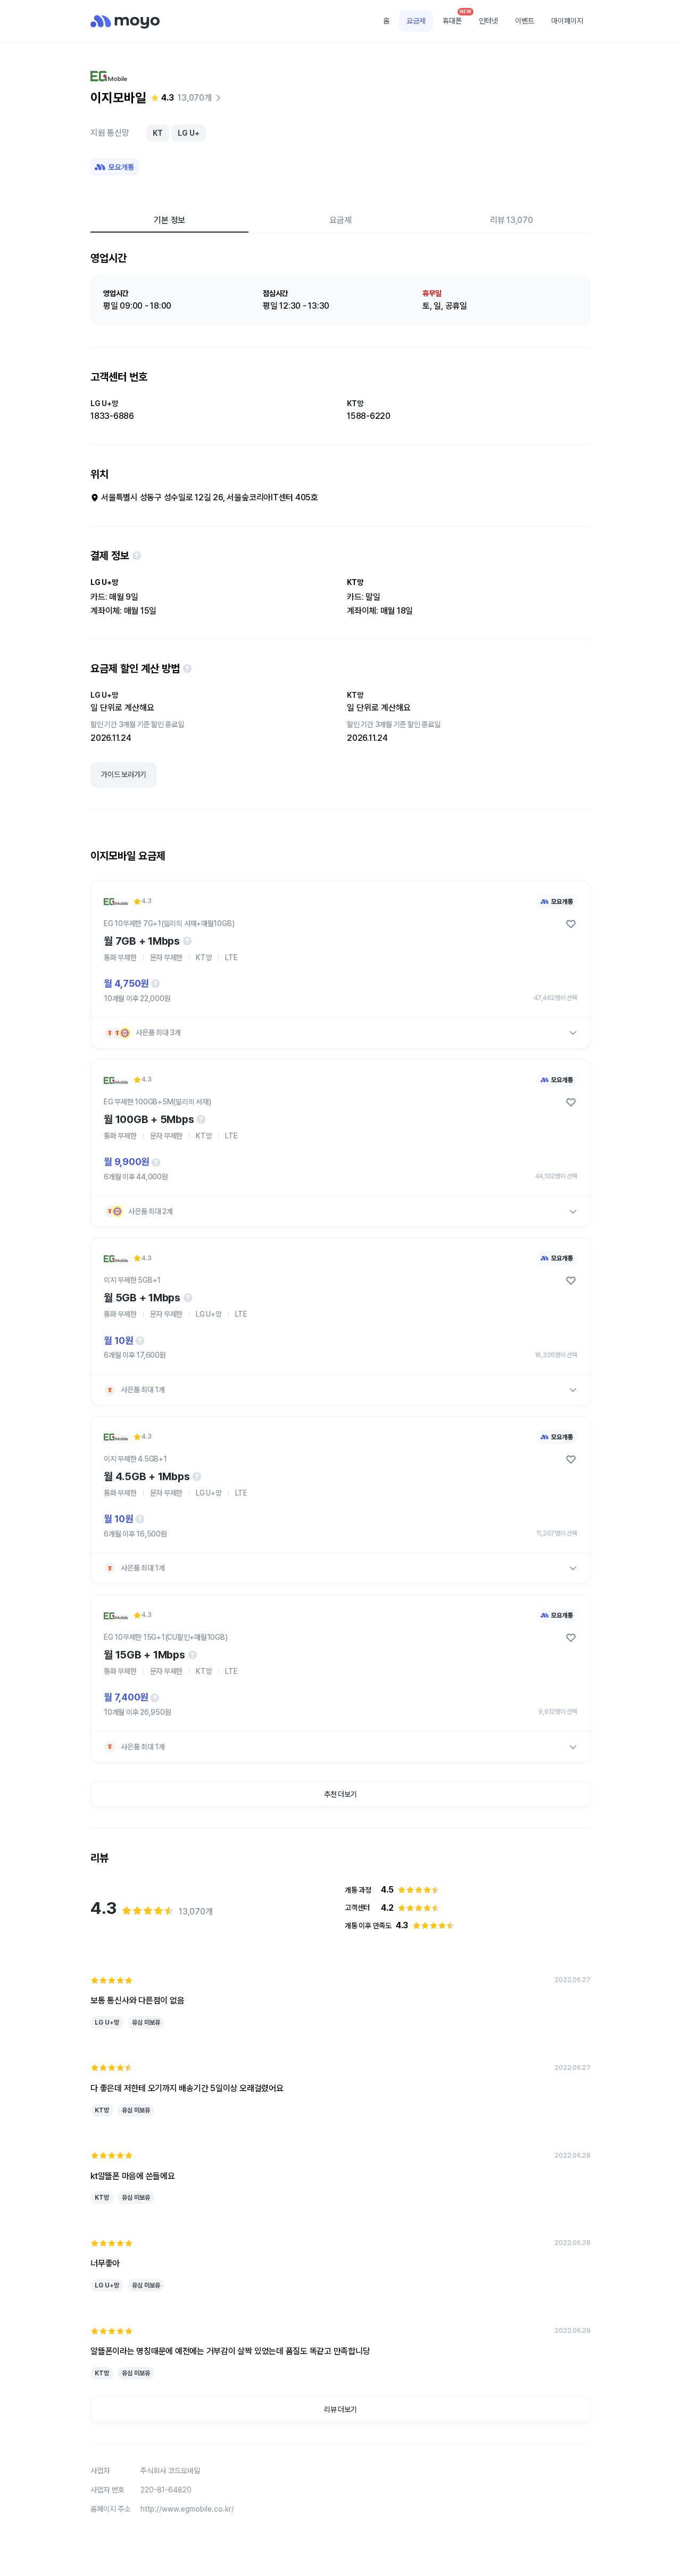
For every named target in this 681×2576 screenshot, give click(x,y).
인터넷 (488, 21)
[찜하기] (571, 924)
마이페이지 (567, 21)
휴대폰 (456, 18)
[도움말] (137, 556)
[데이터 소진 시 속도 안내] (187, 941)
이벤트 (525, 21)
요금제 (416, 21)
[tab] (169, 220)
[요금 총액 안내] (155, 984)
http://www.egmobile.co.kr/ (187, 2509)
